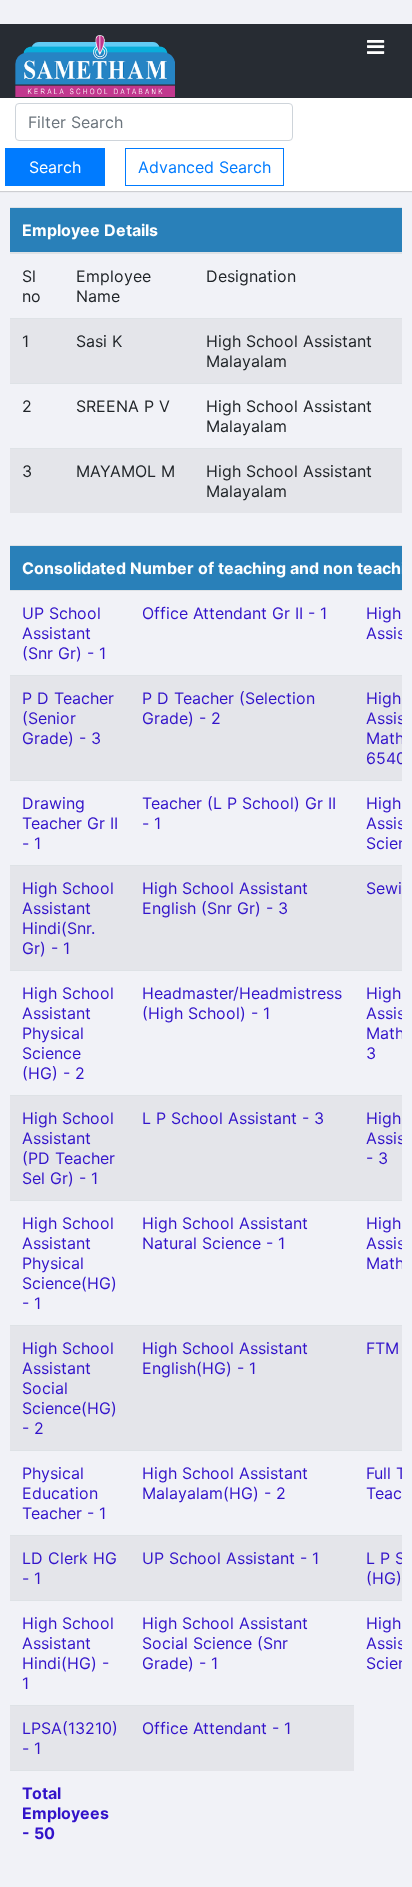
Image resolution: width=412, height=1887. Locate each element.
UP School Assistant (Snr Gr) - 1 (64, 633)
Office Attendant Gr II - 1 (234, 613)
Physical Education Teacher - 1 (64, 1493)
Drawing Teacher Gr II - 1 (70, 823)
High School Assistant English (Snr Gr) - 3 (225, 898)
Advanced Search (204, 167)
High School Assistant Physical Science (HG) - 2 (68, 1033)
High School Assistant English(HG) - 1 (225, 1358)
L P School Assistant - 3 (233, 1118)
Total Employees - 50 (65, 1813)
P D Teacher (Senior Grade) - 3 (68, 718)
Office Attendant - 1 (216, 1728)
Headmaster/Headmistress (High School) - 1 (242, 1003)
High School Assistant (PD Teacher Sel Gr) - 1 (68, 1148)
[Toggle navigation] (375, 47)
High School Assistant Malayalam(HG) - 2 (225, 1483)
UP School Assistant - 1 (230, 1558)
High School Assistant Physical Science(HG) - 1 (69, 1263)
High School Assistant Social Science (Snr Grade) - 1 (225, 1643)
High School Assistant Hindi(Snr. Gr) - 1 (68, 918)
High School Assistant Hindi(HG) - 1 (68, 1653)
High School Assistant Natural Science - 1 (225, 1233)
